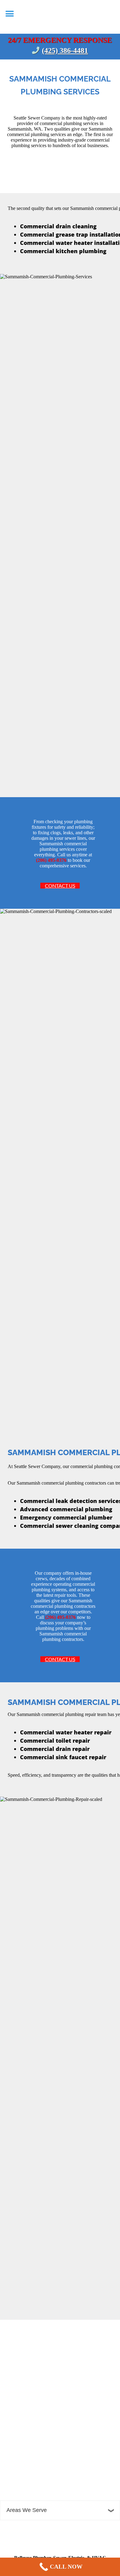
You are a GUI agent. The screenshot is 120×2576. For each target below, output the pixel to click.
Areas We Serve (27, 2510)
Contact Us (60, 886)
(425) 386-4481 (65, 51)
